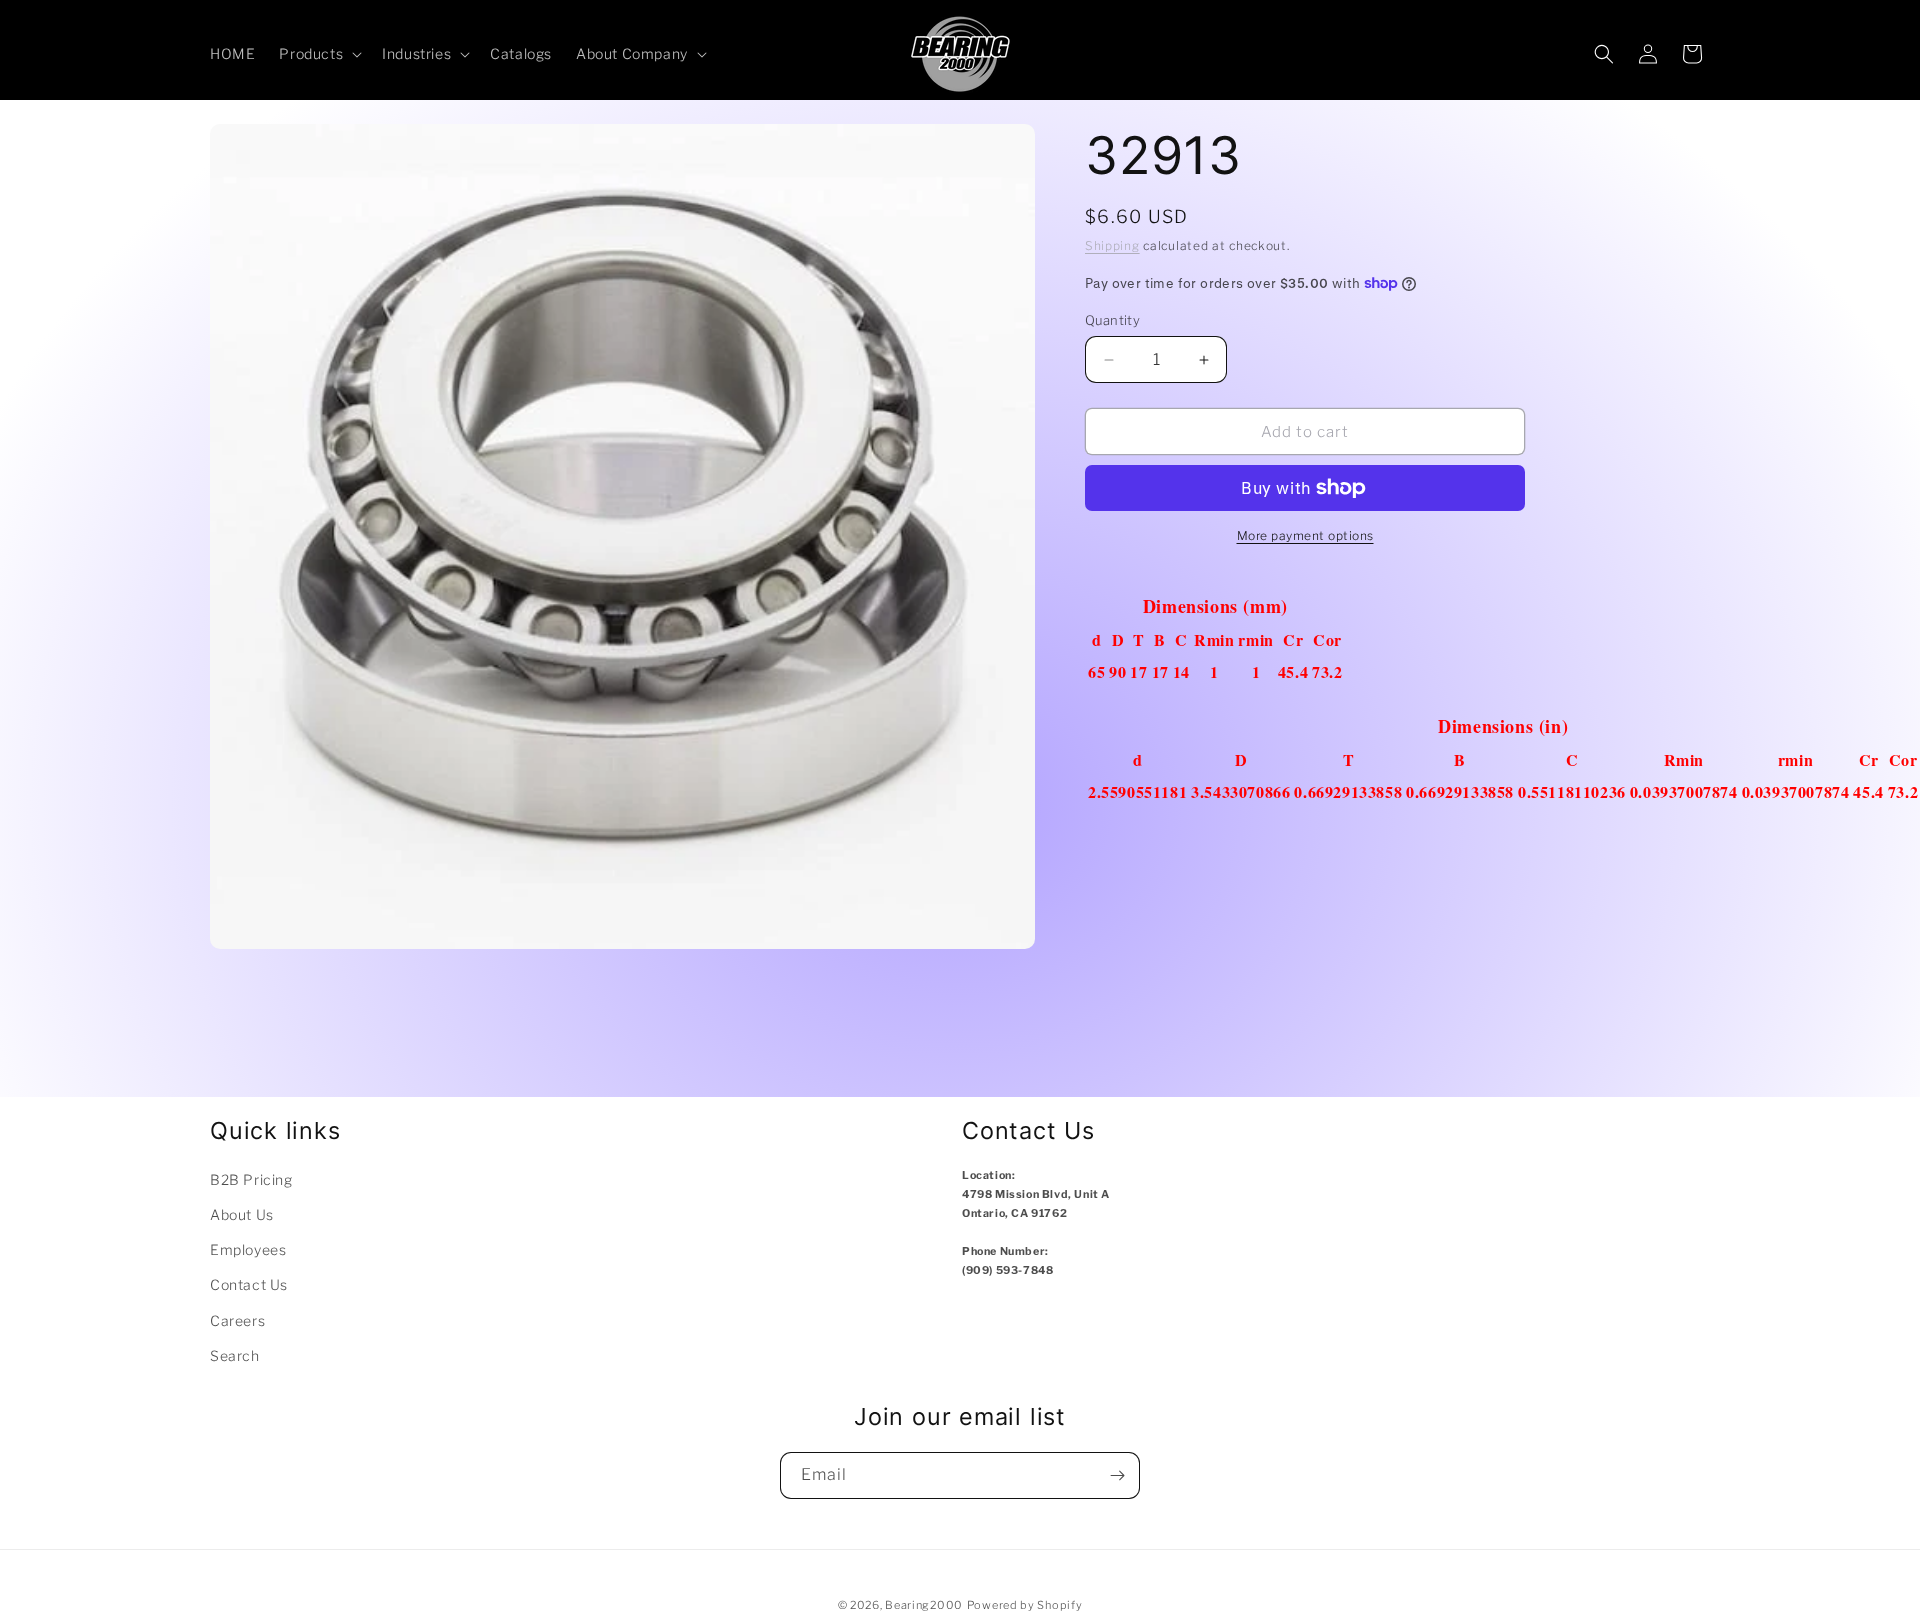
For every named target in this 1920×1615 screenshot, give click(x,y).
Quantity (1112, 320)
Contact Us (249, 1284)
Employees (248, 1249)
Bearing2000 (924, 1605)
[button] (318, 54)
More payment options (1305, 535)
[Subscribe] (1117, 1475)
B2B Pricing (251, 1179)
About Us (242, 1214)
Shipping (1112, 245)
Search (235, 1355)
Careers (237, 1320)
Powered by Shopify (1025, 1605)
